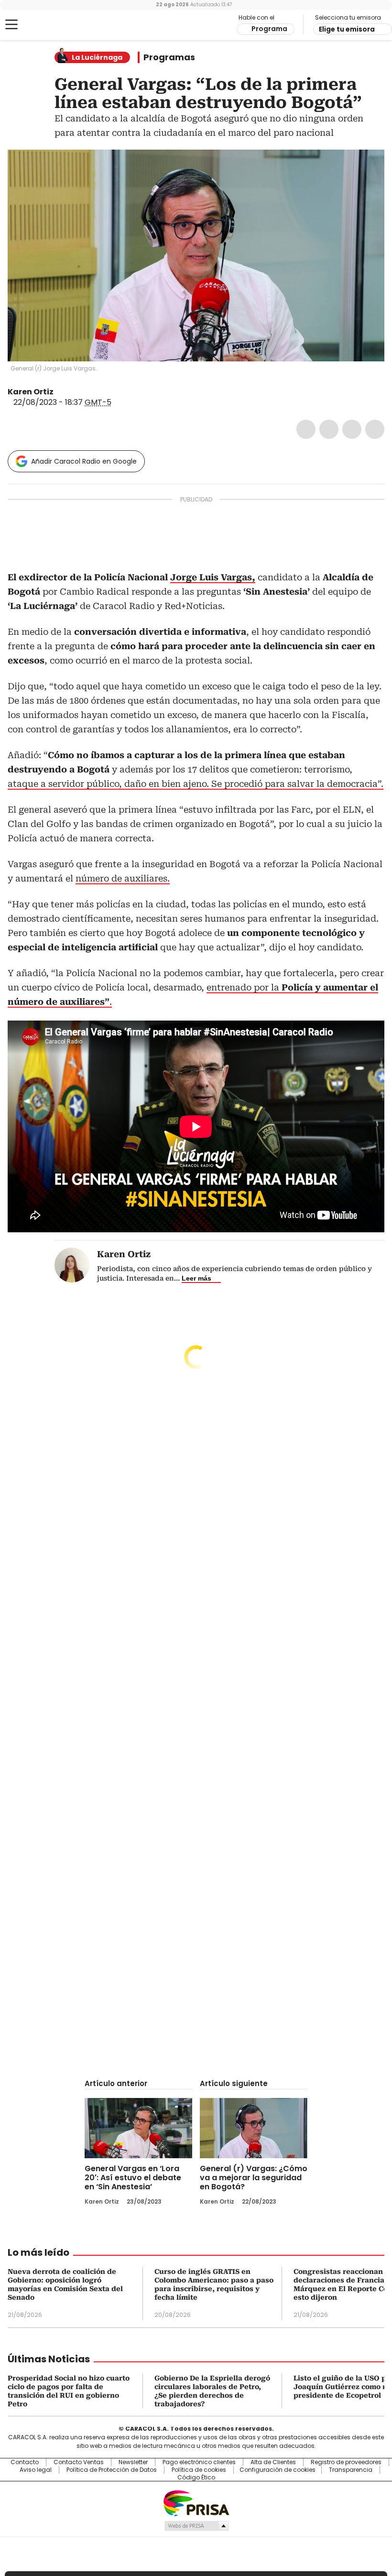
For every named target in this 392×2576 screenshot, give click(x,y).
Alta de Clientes (273, 2462)
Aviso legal (36, 2470)
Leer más (196, 1278)
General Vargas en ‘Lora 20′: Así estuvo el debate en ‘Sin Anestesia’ (133, 2178)
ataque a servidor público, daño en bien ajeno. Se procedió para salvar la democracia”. (196, 784)
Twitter (329, 429)
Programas (169, 57)
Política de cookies (199, 2470)
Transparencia (351, 2470)
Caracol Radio (45, 25)
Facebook (306, 429)
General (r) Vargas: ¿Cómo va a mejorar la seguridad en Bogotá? (254, 2178)
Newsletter (133, 2462)
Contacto (25, 2462)
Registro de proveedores (346, 2462)
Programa (269, 29)
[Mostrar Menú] (11, 24)
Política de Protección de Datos (112, 2470)
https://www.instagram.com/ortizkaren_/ (72, 392)
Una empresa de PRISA (196, 2503)
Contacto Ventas (79, 2462)
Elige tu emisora (347, 29)
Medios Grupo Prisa (196, 2526)
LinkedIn (352, 429)
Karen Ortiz (31, 392)
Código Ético (196, 2478)
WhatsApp (375, 429)
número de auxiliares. (123, 878)
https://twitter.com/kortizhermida (60, 392)
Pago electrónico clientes (199, 2462)
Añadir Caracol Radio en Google (84, 461)
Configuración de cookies (278, 2470)
